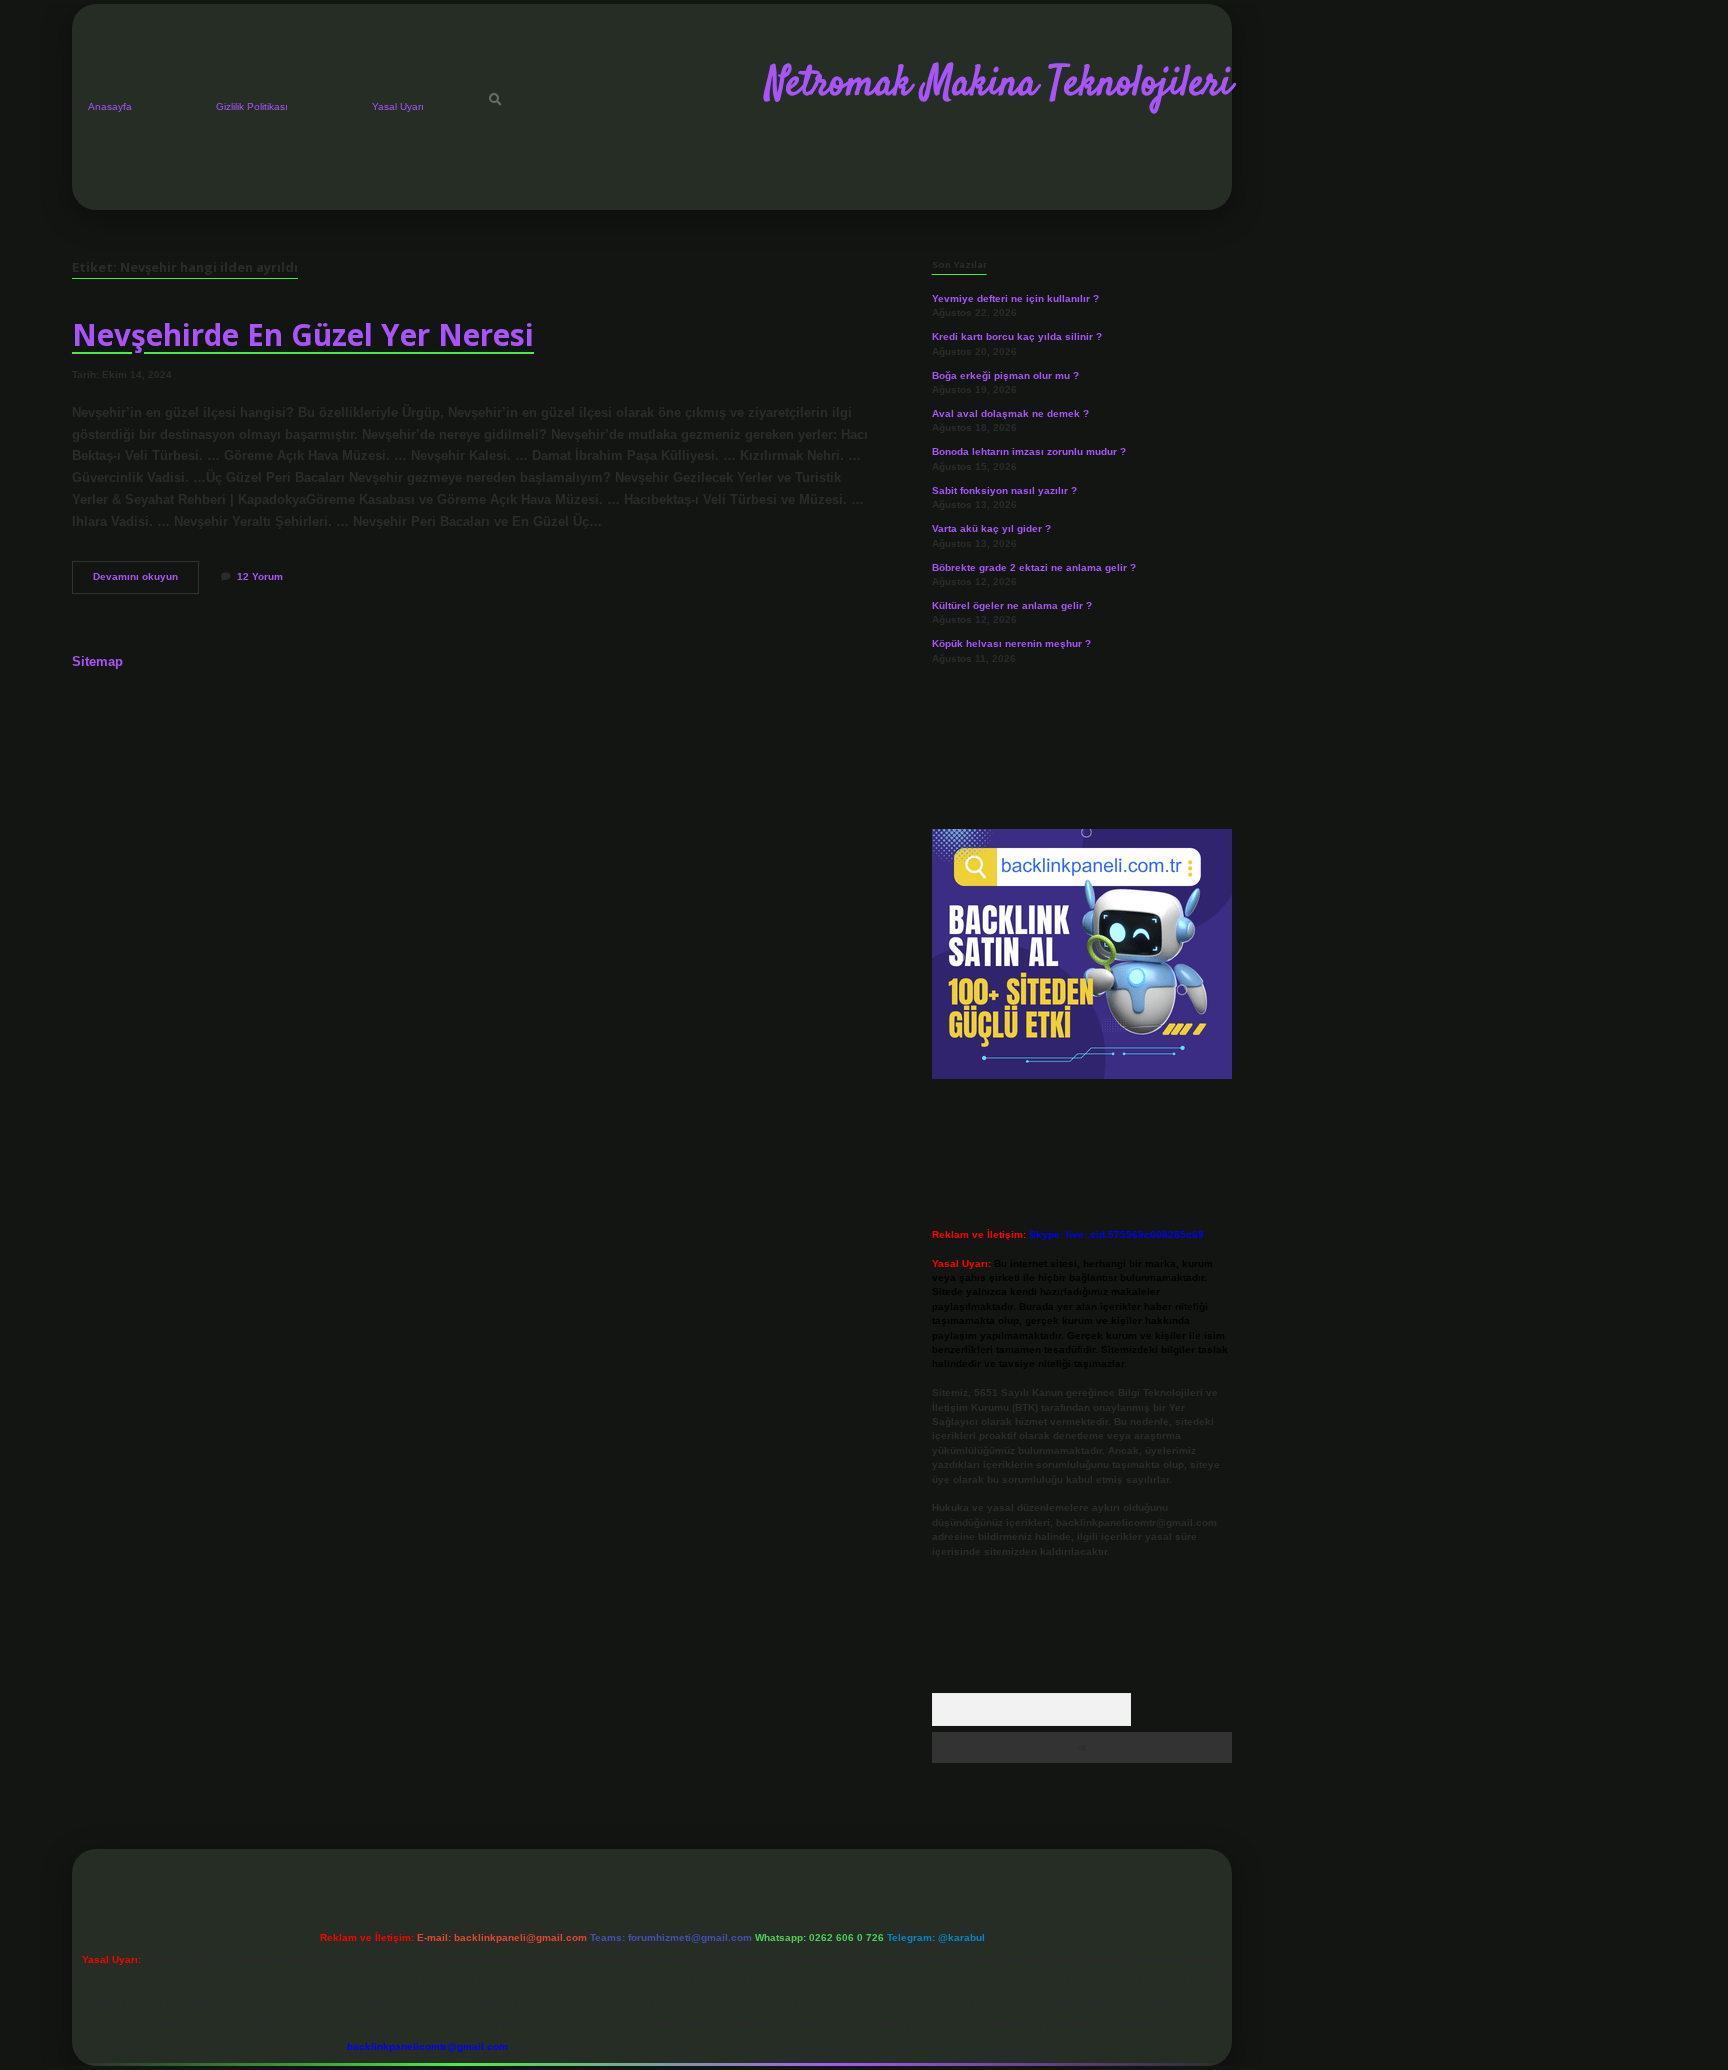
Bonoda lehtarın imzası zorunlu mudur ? (1029, 451)
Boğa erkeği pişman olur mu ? (1005, 375)
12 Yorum (260, 576)
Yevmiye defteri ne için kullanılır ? (1015, 298)
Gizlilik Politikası (252, 106)
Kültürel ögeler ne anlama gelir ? (1012, 605)
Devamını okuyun (146, 581)
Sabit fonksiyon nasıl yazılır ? (1004, 490)
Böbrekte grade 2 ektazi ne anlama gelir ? (1034, 567)
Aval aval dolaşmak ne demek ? (1010, 413)
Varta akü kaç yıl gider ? (991, 528)
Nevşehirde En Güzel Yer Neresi (303, 334)
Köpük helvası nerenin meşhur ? (1011, 643)
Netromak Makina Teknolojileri (999, 85)
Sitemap (97, 661)
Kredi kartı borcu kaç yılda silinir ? (1017, 336)
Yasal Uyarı (398, 106)
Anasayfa (110, 106)
